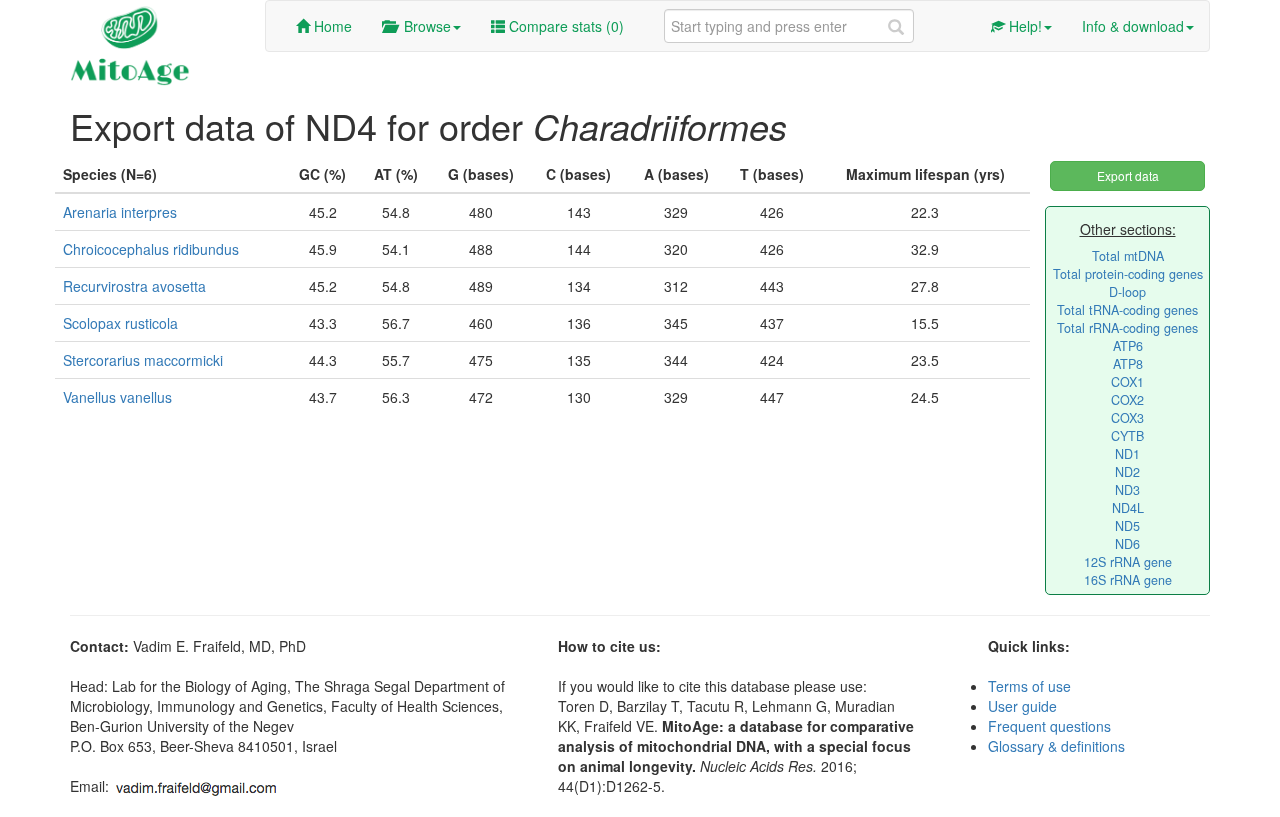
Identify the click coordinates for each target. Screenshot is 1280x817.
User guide (1022, 706)
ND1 (1127, 454)
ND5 (1127, 526)
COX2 (1127, 400)
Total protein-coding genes (1128, 274)
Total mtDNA (1128, 256)
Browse (423, 26)
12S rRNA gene (1128, 562)
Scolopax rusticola (120, 323)
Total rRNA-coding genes (1127, 328)
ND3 (1127, 490)
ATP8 (1128, 364)
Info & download (1133, 26)
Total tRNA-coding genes (1127, 310)
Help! (1023, 26)
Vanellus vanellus (117, 397)
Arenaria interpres (120, 212)
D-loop (1127, 292)
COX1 (1127, 382)
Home (331, 26)
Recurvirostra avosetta (134, 286)
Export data (1128, 175)
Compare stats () (564, 26)
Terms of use (1029, 686)
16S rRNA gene (1128, 580)
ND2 (1127, 472)
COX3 (1127, 418)
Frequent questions (1049, 726)
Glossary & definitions (1056, 746)
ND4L (1128, 508)
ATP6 (1128, 346)
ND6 (1127, 544)
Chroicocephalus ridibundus (151, 249)
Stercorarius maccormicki (143, 360)
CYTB (1127, 436)
